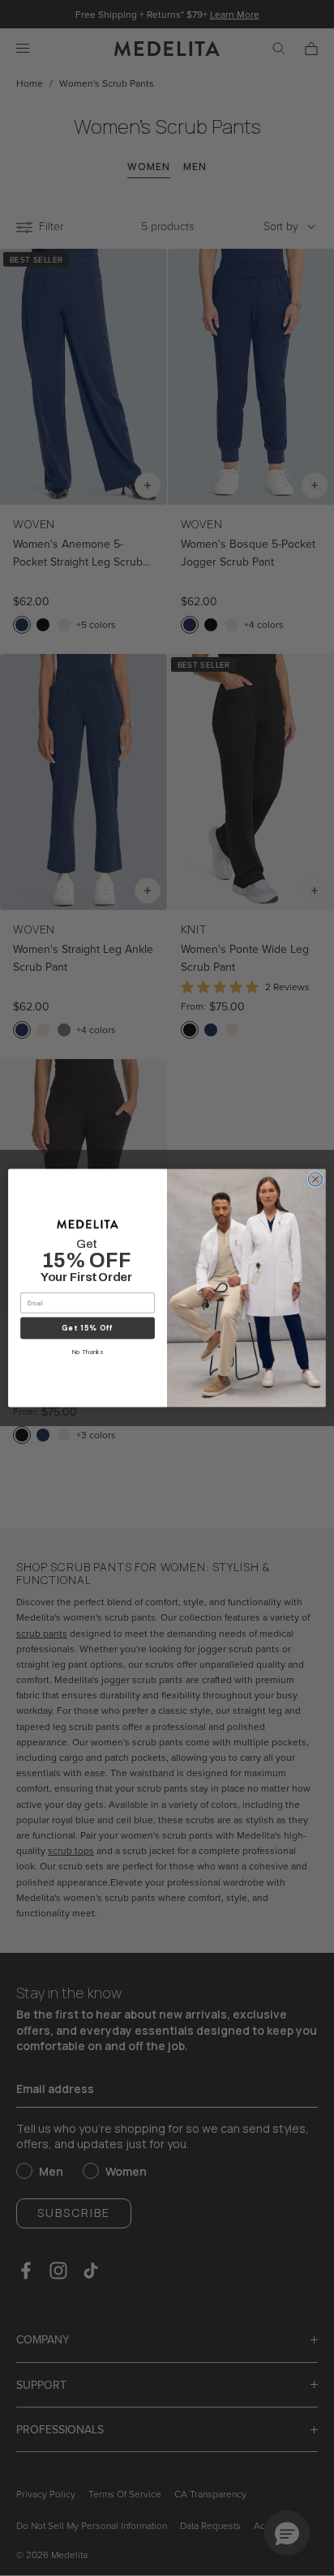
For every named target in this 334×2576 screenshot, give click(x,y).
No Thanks (88, 1352)
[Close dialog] (315, 1180)
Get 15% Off (87, 1328)
